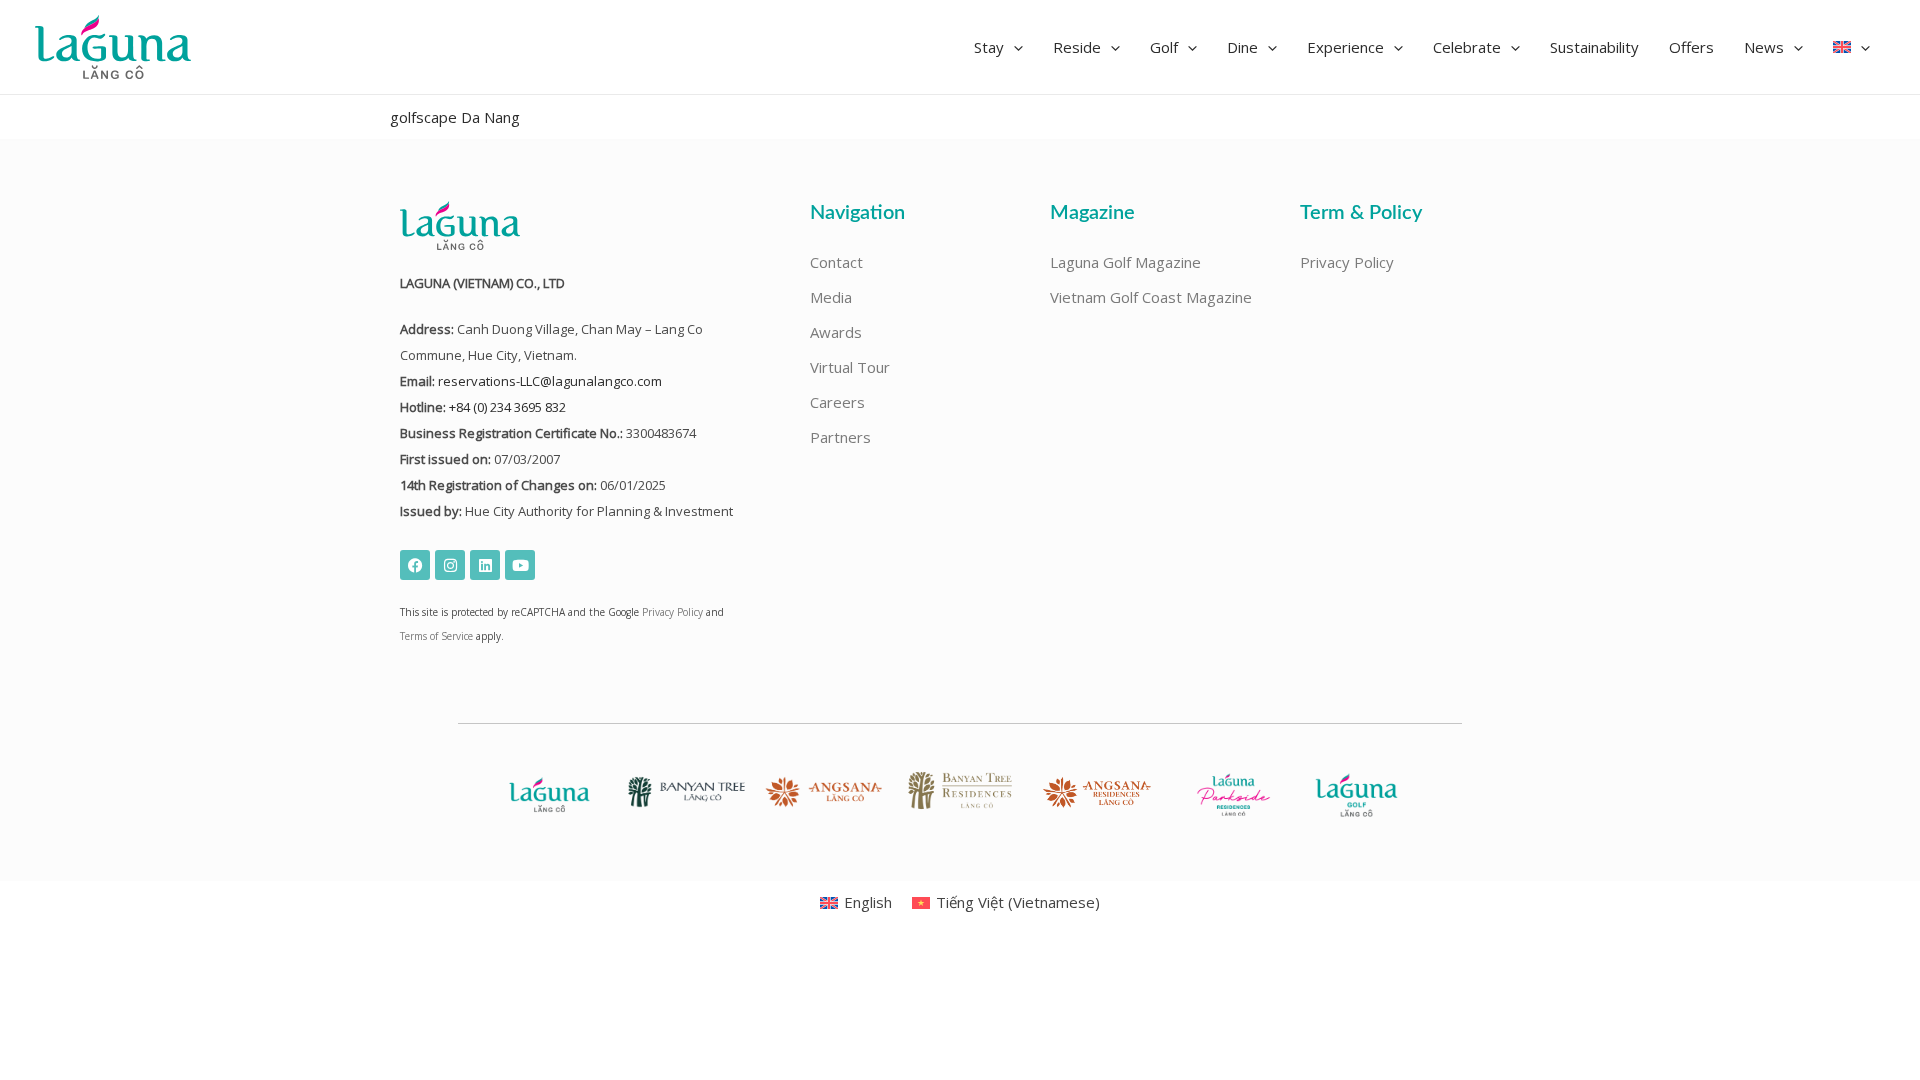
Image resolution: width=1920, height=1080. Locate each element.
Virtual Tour (850, 367)
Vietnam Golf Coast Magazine (1151, 297)
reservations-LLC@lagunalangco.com (550, 381)
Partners (840, 437)
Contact (836, 262)
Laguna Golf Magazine (1125, 262)
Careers (837, 402)
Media (831, 297)
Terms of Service (436, 636)
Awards (836, 332)
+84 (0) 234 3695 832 (507, 407)
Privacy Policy (672, 612)
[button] (998, 47)
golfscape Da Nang (455, 117)
